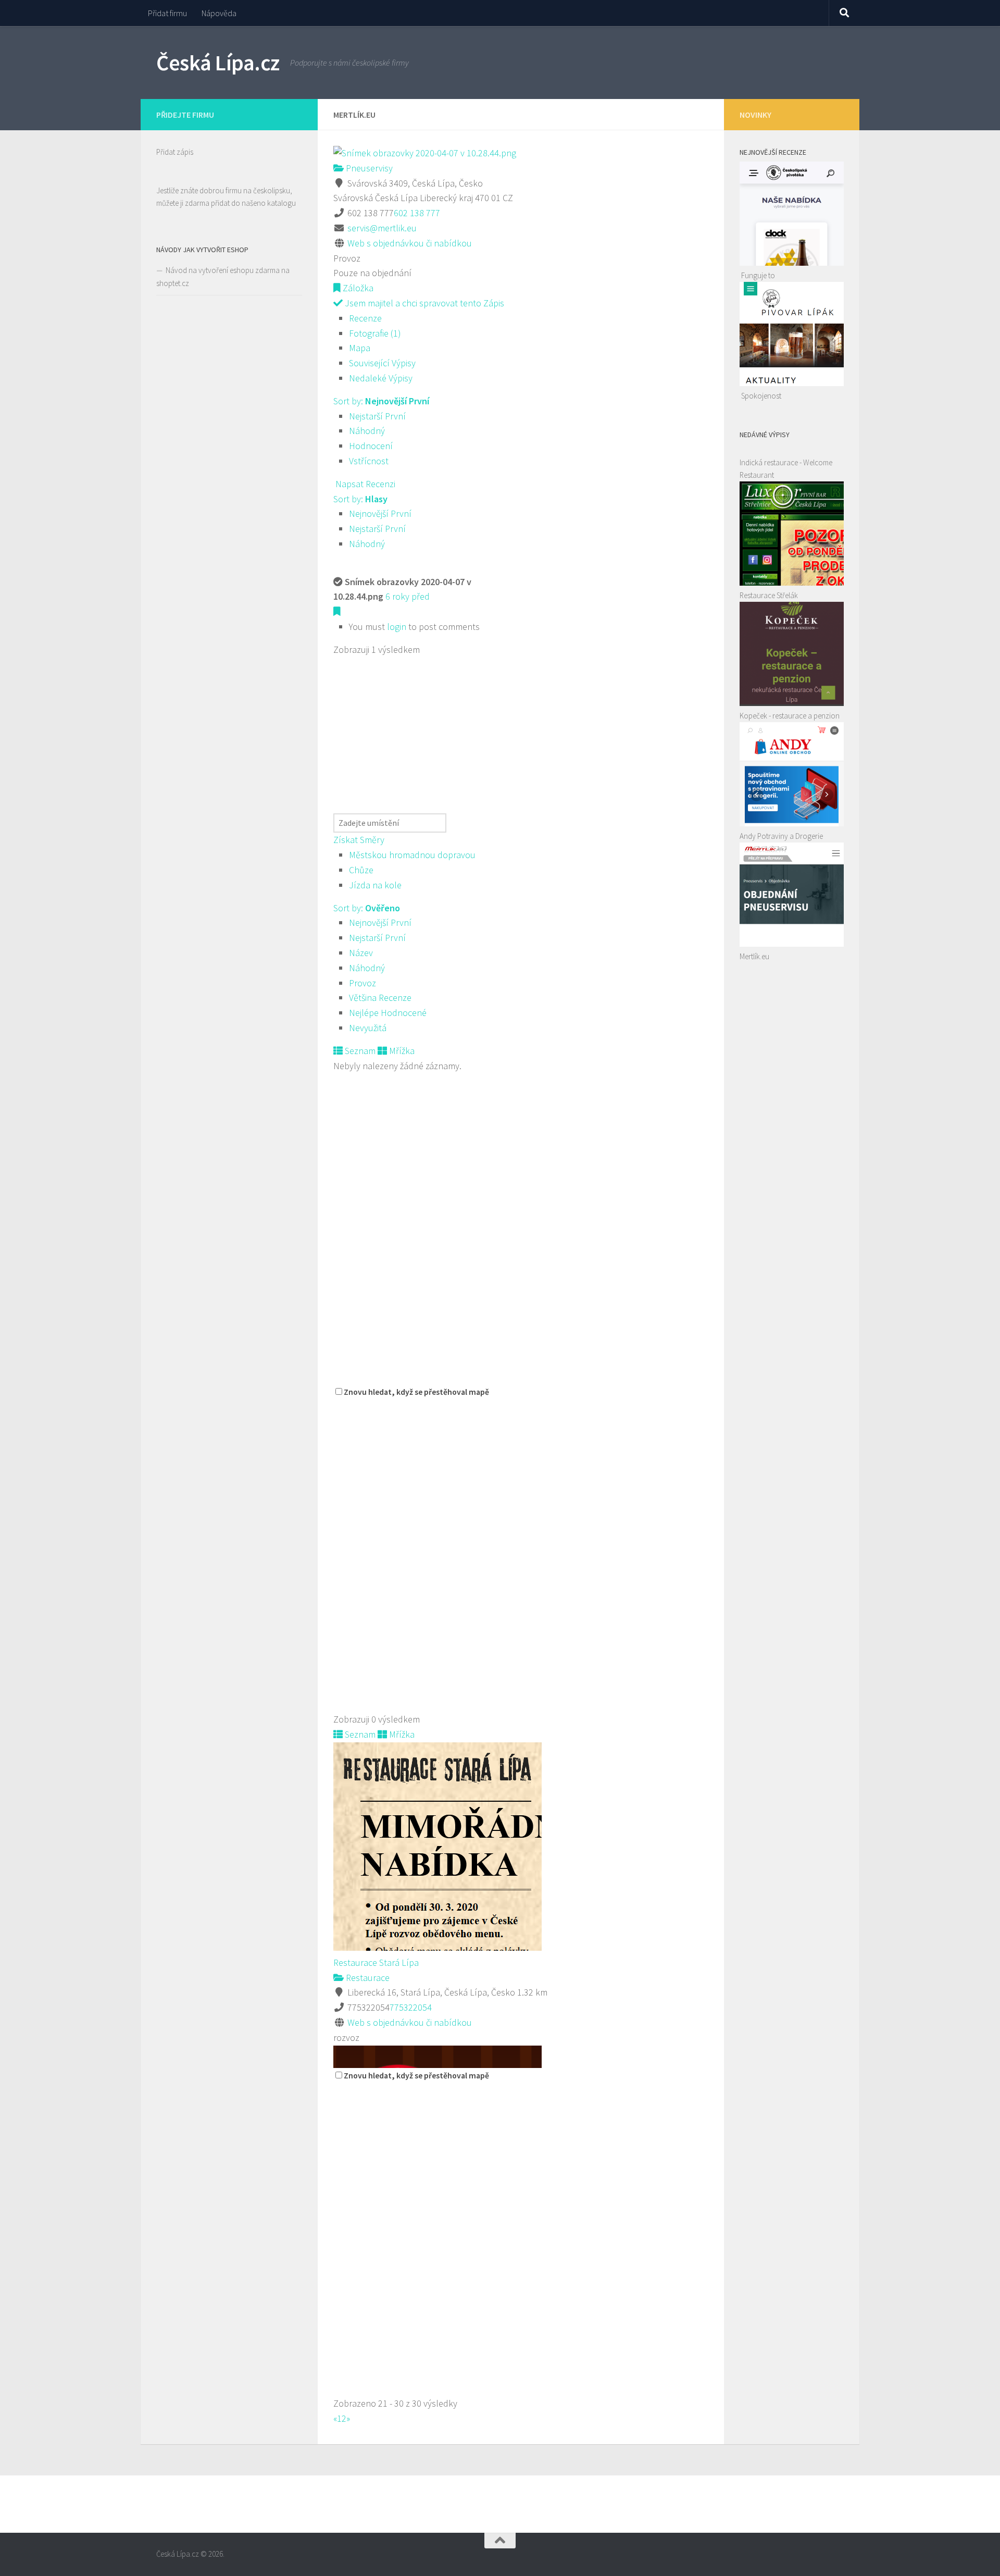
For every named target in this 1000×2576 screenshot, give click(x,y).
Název (361, 953)
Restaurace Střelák (769, 595)
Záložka (357, 288)
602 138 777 (417, 213)
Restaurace (367, 1978)
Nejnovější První (380, 513)
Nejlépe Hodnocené (388, 1013)
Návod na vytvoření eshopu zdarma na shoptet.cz (223, 277)
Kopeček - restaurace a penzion (790, 716)
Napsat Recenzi (364, 484)
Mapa (360, 348)
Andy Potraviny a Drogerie (781, 836)
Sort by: (381, 401)
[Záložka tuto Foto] (337, 611)
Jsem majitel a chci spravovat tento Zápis (423, 303)
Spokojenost (761, 396)
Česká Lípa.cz (218, 63)
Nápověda (219, 13)
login (397, 627)
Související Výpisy (382, 363)
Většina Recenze (380, 998)
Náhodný (367, 431)
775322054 (411, 2007)
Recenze (365, 318)
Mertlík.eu (754, 956)
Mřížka (401, 1051)
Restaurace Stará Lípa (376, 1962)
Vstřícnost (369, 461)
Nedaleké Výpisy (381, 378)
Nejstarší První (377, 416)
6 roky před (408, 596)
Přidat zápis (175, 152)
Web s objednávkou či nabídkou (410, 243)
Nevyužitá (368, 1028)
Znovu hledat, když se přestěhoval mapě (416, 1392)
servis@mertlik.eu (382, 228)
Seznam (359, 1051)
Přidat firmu (167, 13)
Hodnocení (371, 446)
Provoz (362, 983)
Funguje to (758, 275)
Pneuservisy (368, 168)
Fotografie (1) (375, 333)
